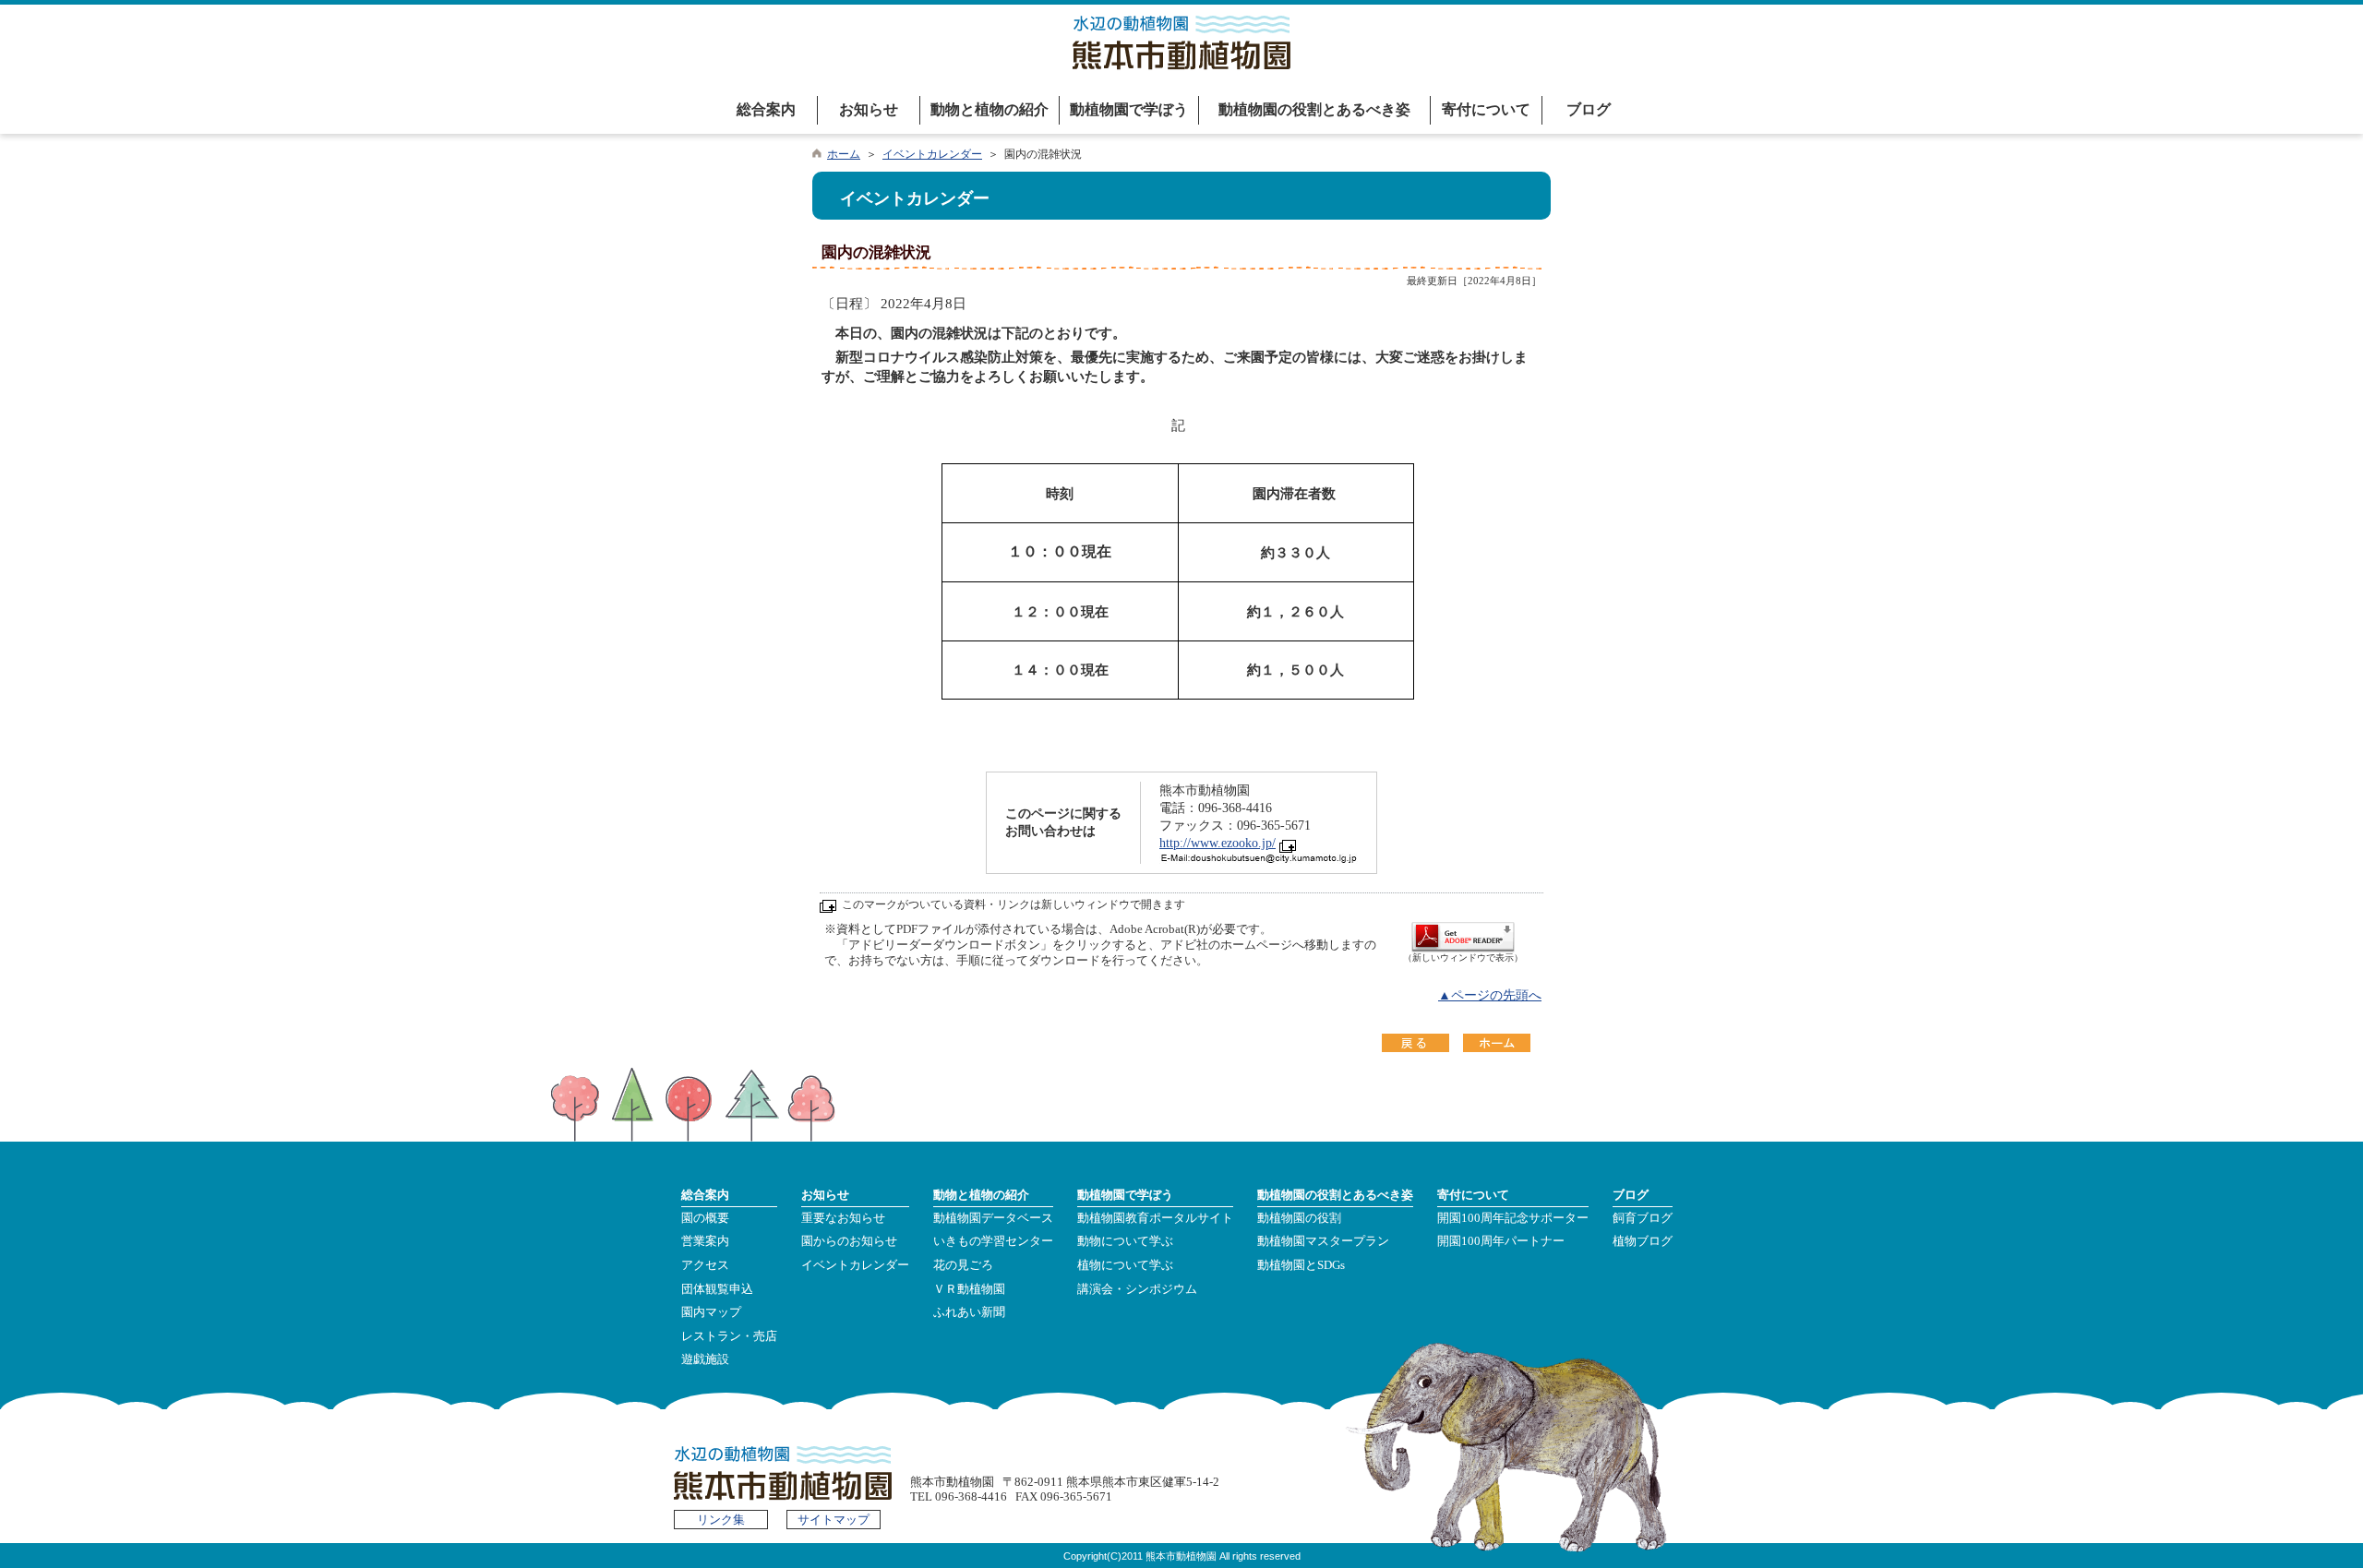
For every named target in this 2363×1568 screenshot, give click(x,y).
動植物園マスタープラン (1323, 1241)
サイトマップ (834, 1520)
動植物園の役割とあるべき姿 (1314, 109)
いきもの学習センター (993, 1241)
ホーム (844, 154)
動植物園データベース (993, 1218)
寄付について (1486, 109)
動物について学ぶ (1125, 1241)
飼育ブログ (1643, 1218)
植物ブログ (1643, 1241)
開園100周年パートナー (1501, 1241)
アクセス (705, 1265)
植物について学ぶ (1125, 1265)
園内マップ (711, 1312)
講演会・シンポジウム (1137, 1289)
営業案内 (705, 1241)
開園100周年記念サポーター (1513, 1218)
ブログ (1589, 109)
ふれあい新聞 (969, 1312)
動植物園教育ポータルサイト (1155, 1218)
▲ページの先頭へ (1490, 995)
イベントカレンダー (932, 154)
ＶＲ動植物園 (969, 1289)
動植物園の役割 (1299, 1218)
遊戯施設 (705, 1359)
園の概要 (705, 1218)
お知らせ (869, 109)
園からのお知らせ (849, 1241)
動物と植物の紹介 (990, 109)
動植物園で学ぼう (1129, 109)
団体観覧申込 (717, 1289)
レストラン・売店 (729, 1336)
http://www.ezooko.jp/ (1217, 843)
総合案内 (766, 109)
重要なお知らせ (843, 1218)
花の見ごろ (963, 1265)
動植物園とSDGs (1301, 1265)
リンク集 (721, 1520)
